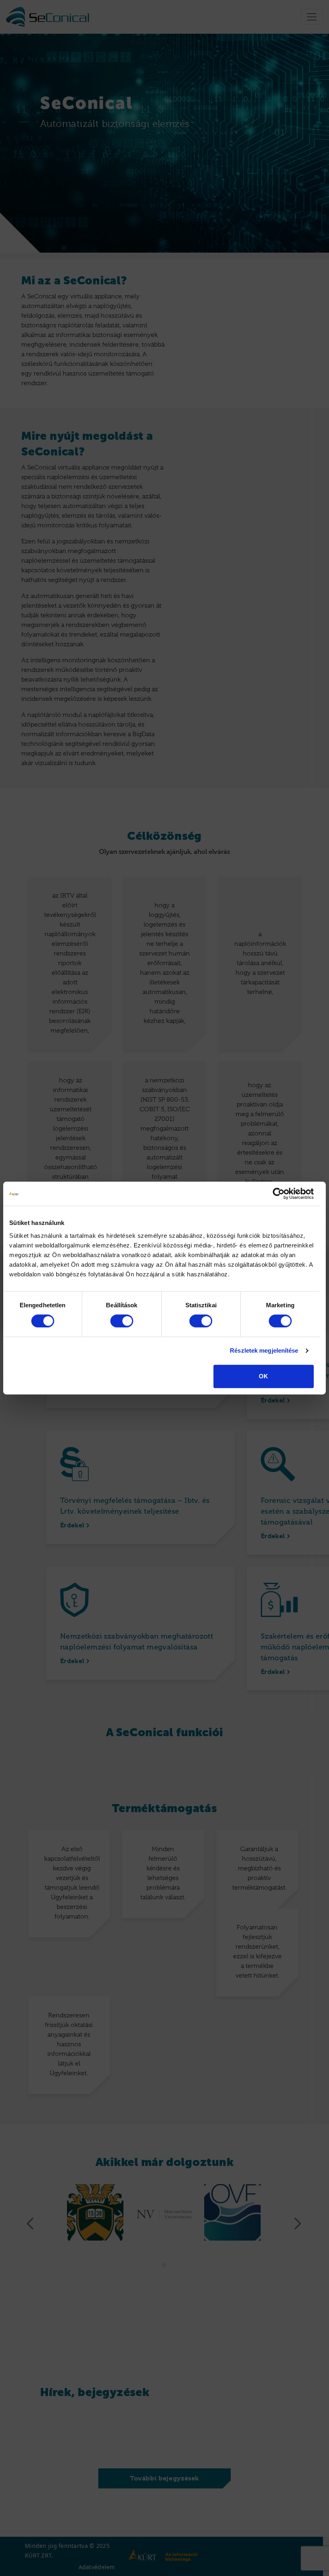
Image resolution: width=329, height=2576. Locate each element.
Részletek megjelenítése (264, 1350)
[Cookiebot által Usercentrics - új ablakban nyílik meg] (279, 1194)
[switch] (122, 1321)
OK (263, 1376)
